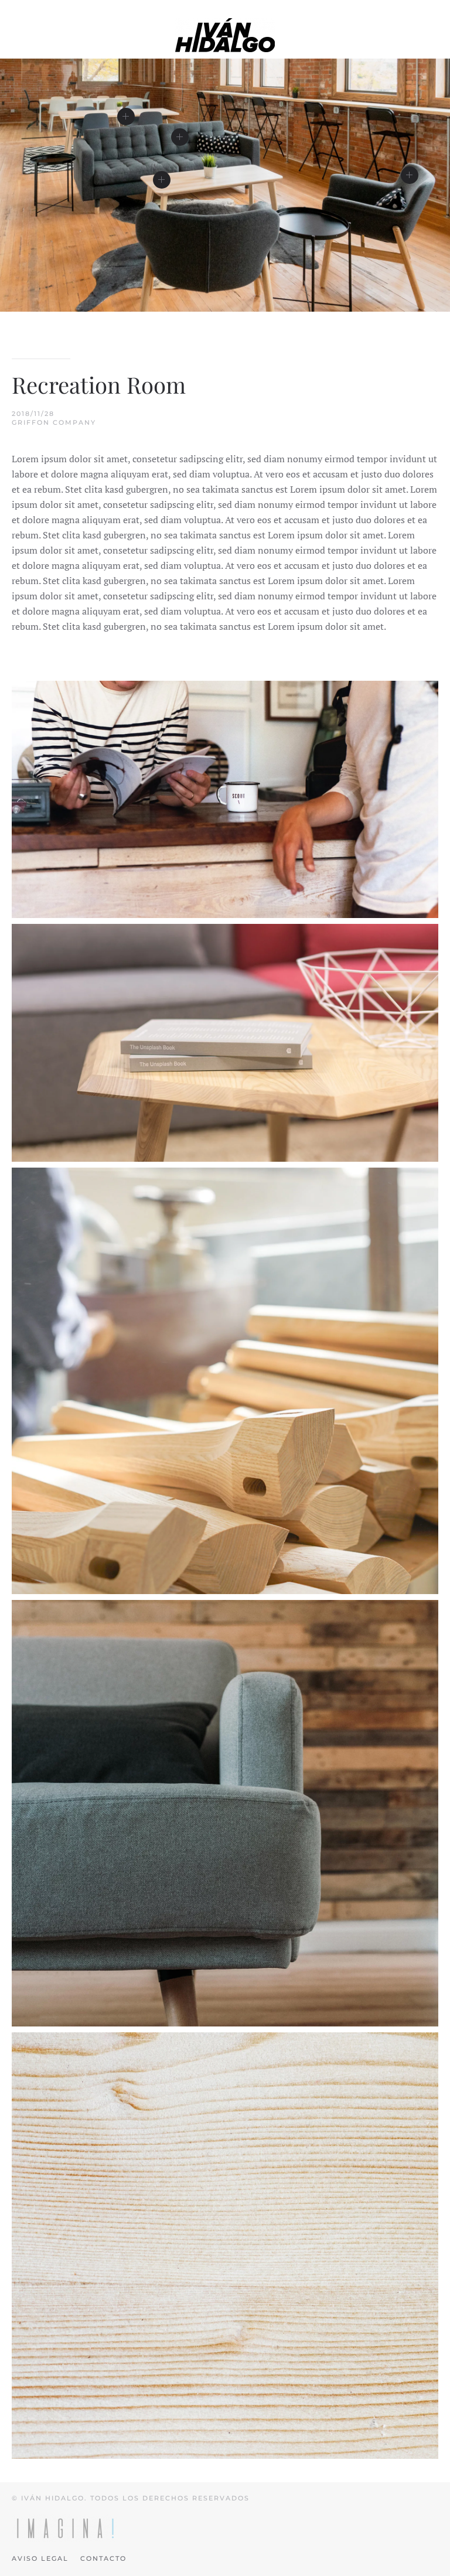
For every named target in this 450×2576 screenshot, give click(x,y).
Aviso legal (40, 2558)
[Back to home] (225, 35)
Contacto (103, 2558)
